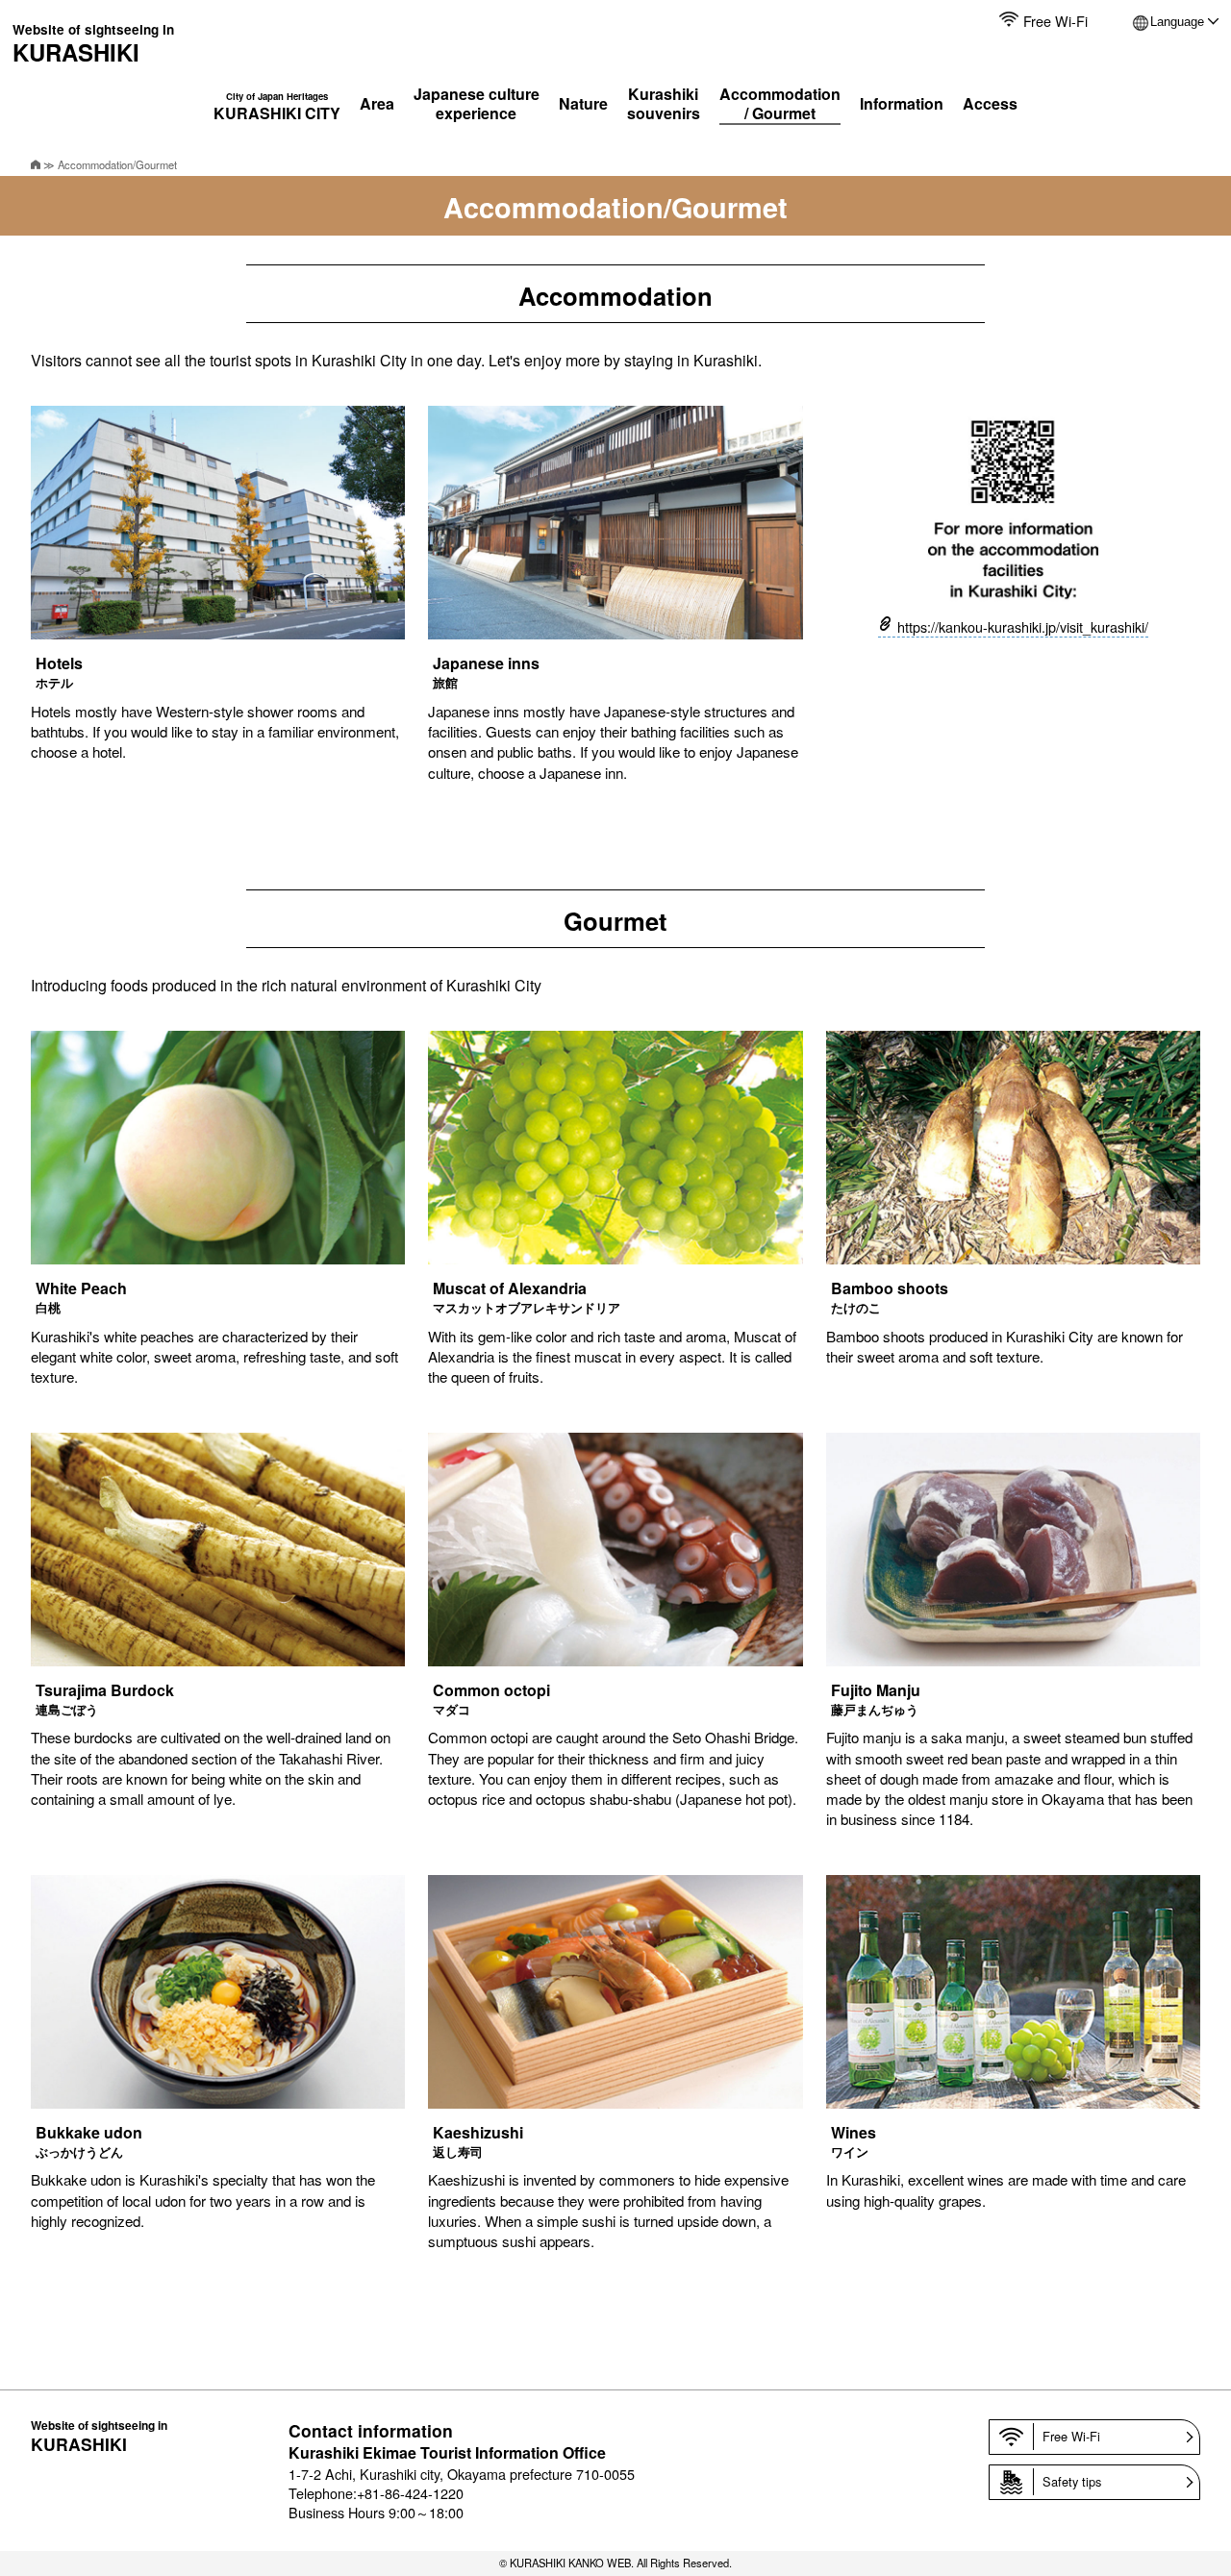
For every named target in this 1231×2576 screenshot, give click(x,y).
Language (1177, 22)
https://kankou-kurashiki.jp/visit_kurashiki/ (1023, 626)
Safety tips (1072, 2481)
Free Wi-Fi (1055, 21)
